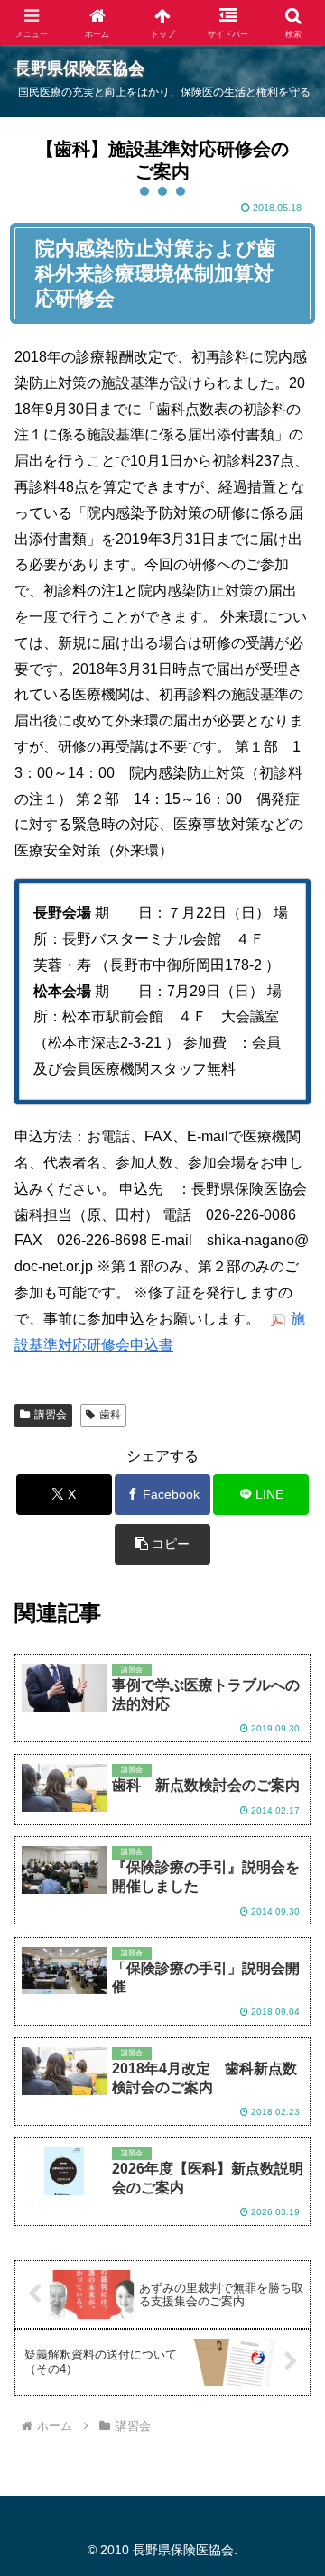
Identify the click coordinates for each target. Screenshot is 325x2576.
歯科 (110, 1415)
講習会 (51, 1415)
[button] (163, 1544)
